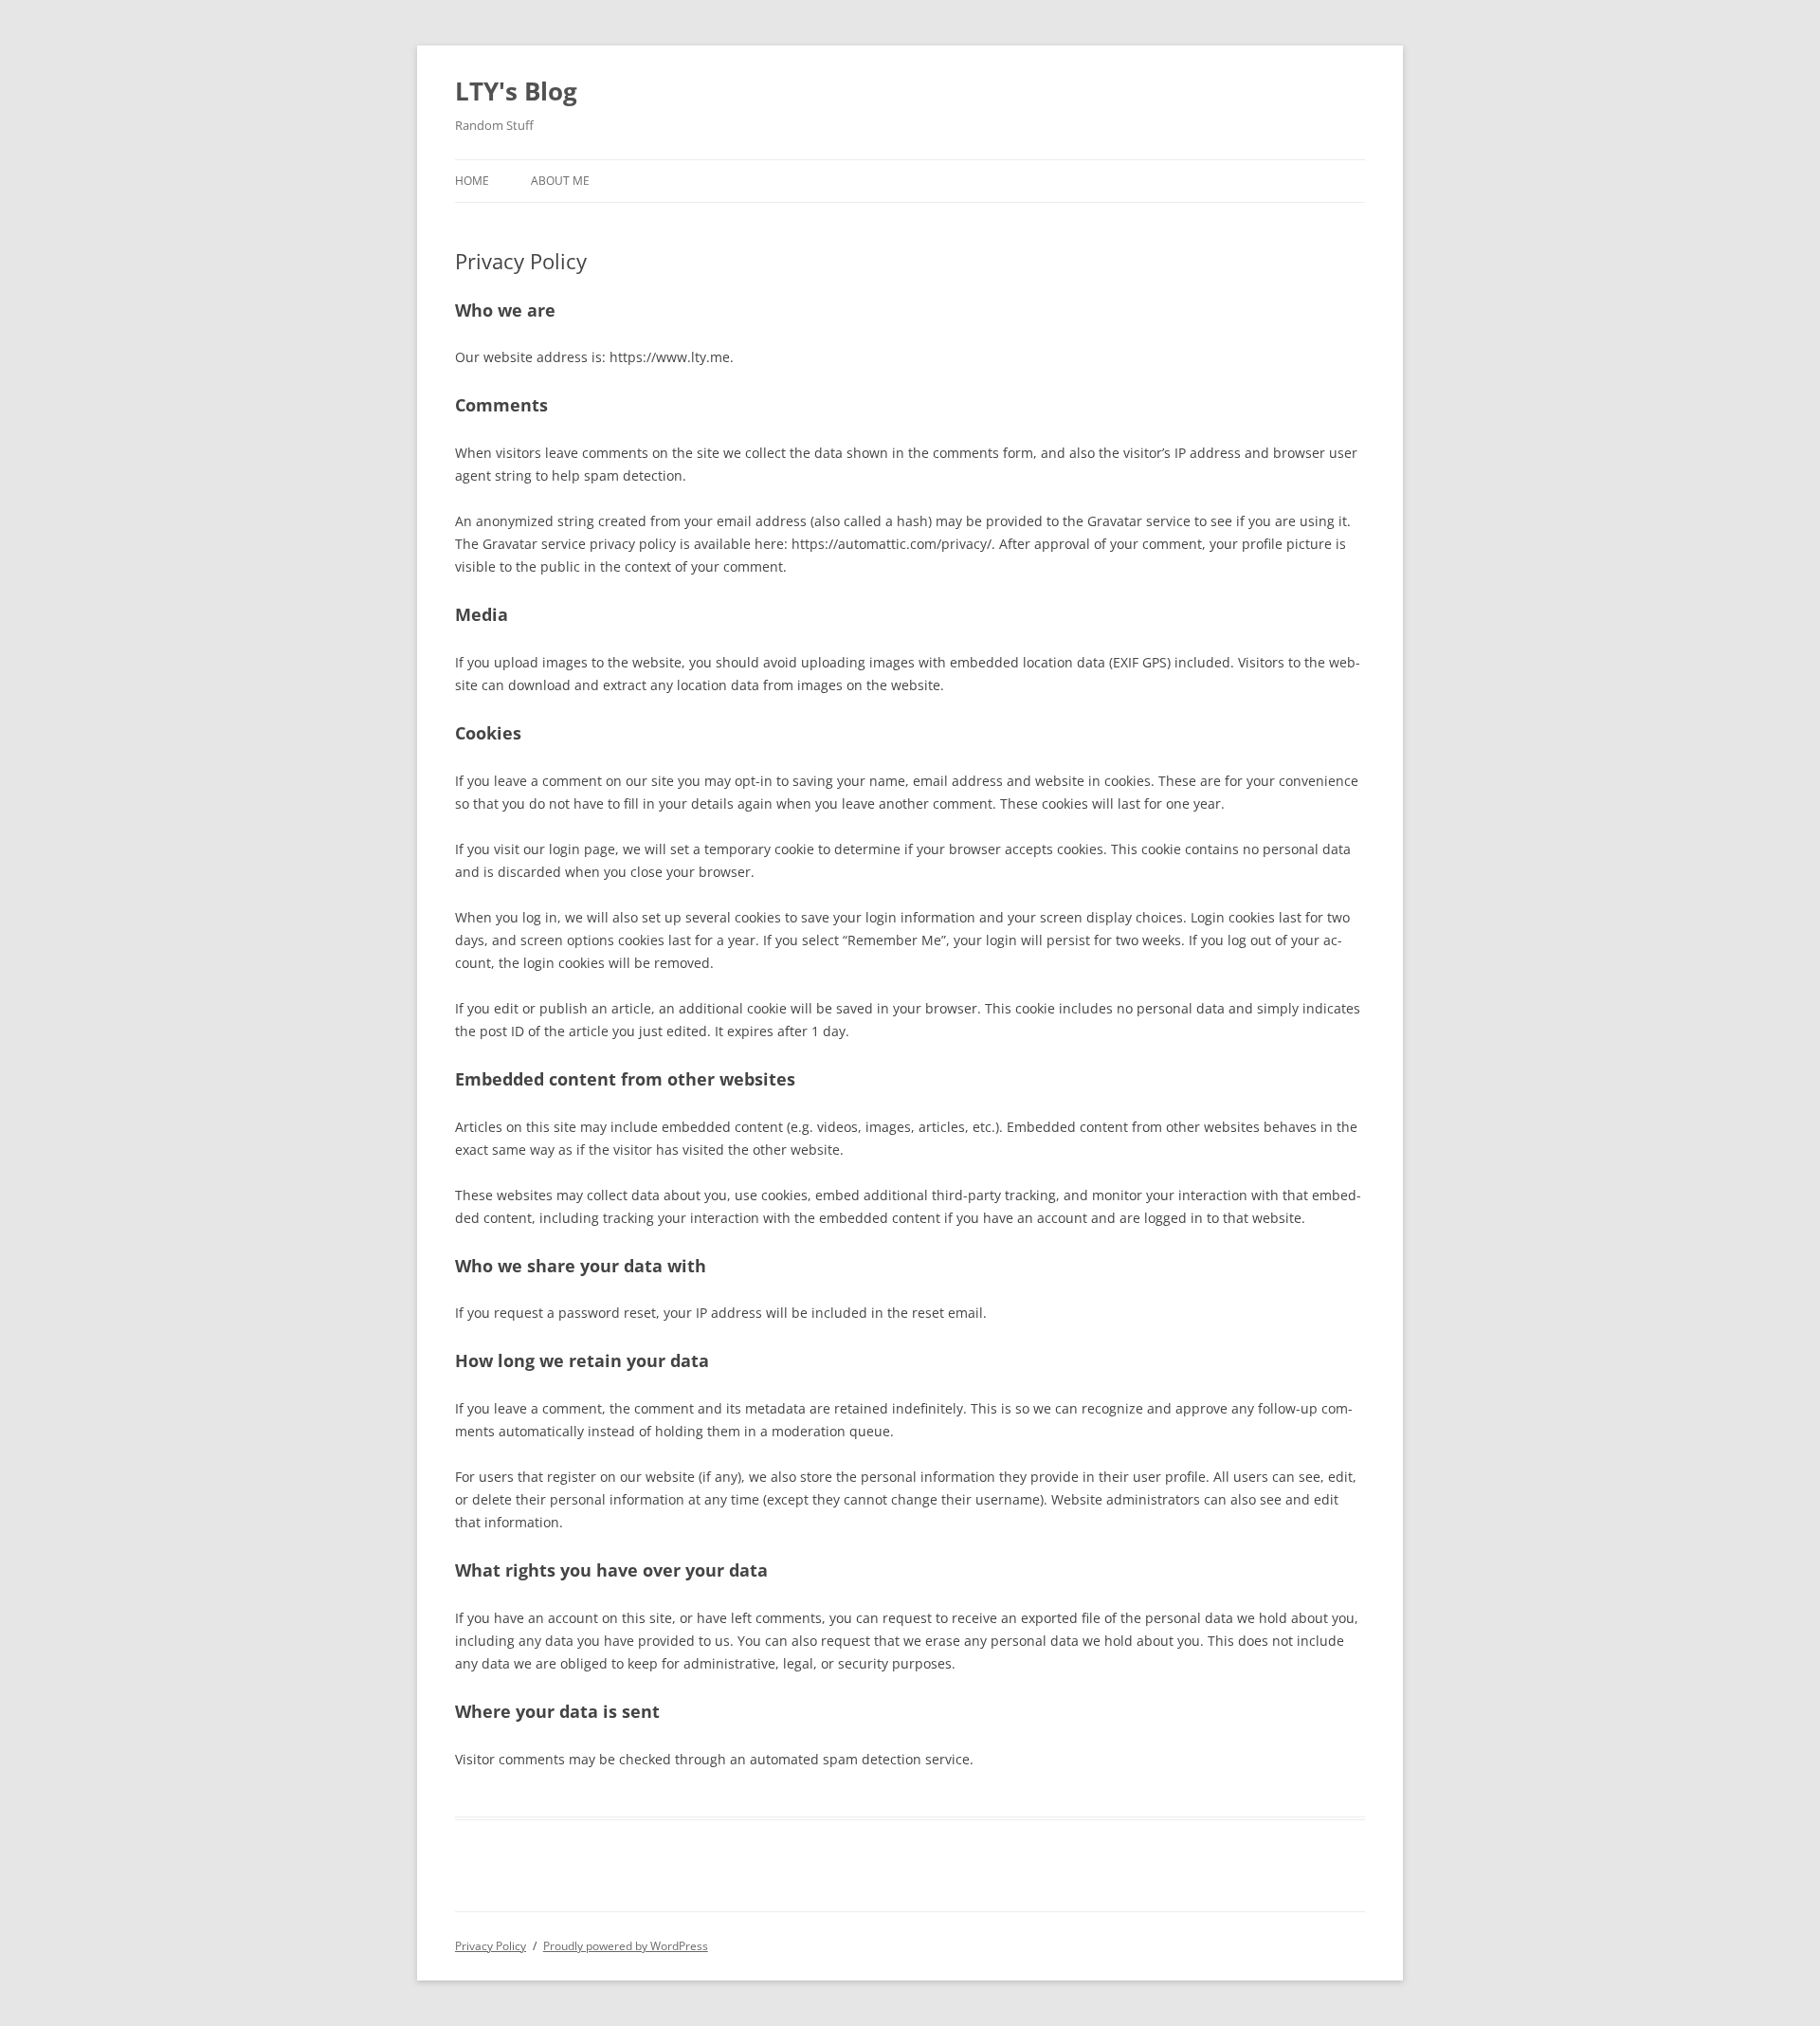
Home (472, 181)
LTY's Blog (516, 91)
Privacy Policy (491, 1946)
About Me (560, 181)
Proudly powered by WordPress (626, 1946)
